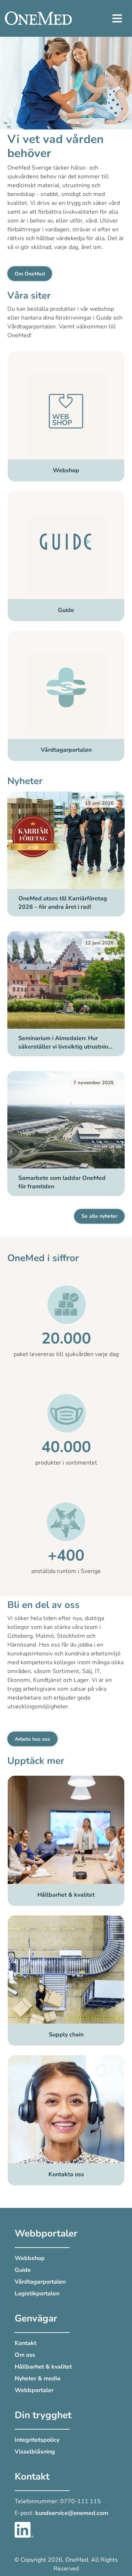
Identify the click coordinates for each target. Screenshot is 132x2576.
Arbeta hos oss (32, 1739)
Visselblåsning (35, 2452)
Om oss (25, 2355)
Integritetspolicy (37, 2440)
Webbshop (30, 2258)
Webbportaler (34, 2390)
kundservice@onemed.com (72, 2513)
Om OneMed (30, 274)
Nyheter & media (38, 2378)
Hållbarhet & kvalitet (43, 2367)
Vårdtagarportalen (40, 2282)
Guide (23, 2270)
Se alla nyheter (99, 1216)
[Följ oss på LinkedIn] (24, 2529)
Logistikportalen (37, 2294)
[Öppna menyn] (117, 18)
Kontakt (25, 2343)
